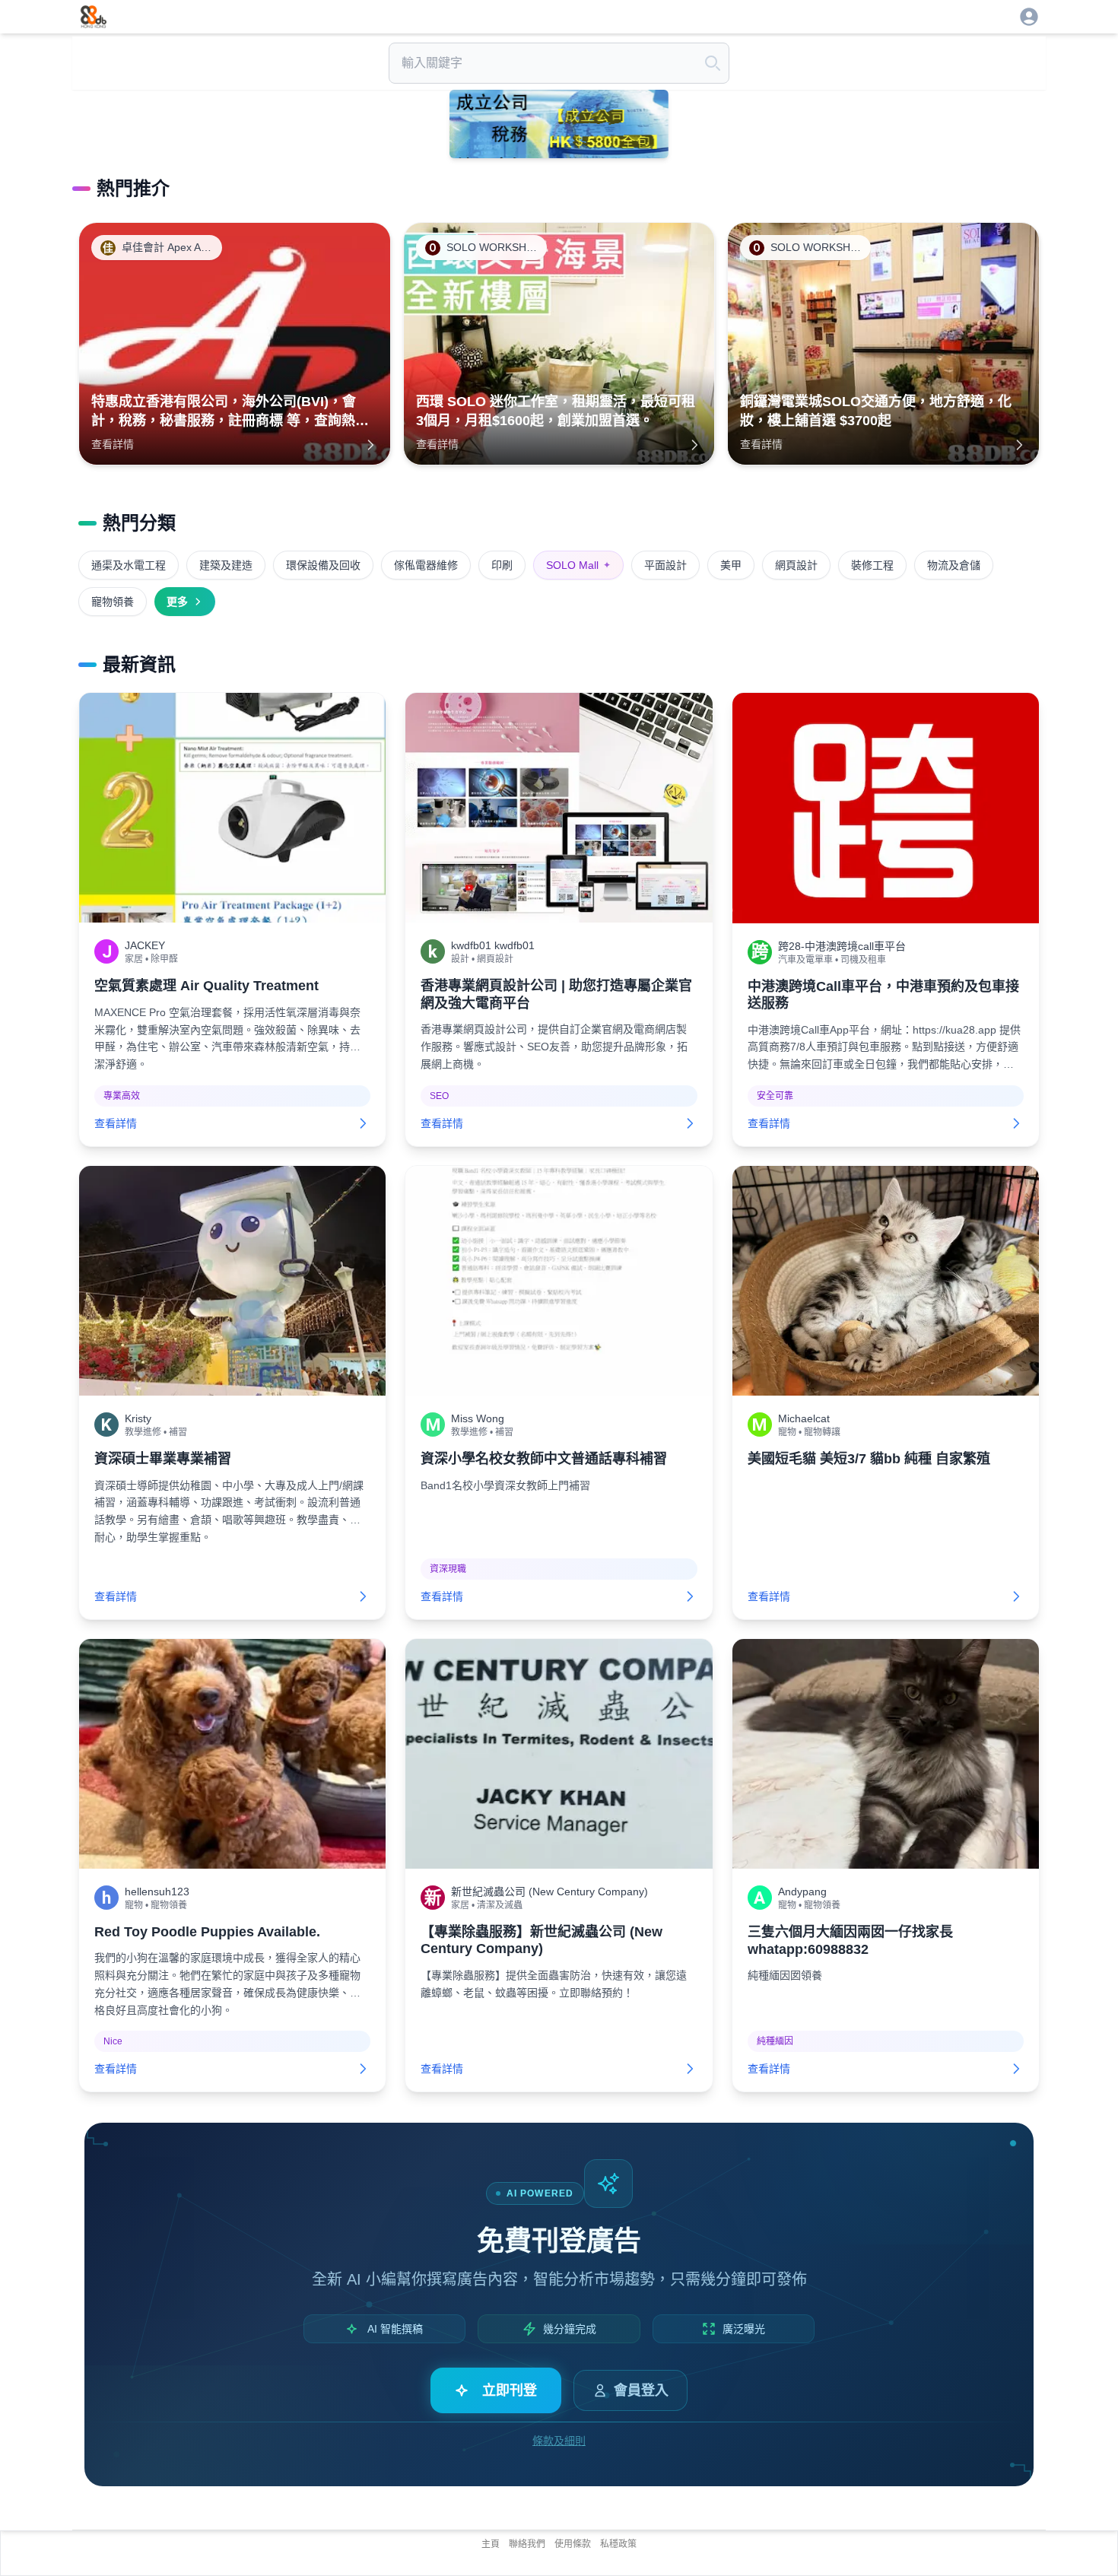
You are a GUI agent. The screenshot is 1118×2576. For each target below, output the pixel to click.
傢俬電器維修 (426, 565)
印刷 (502, 565)
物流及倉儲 (954, 565)
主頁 (491, 2544)
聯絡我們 (527, 2544)
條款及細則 (559, 2441)
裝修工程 (872, 565)
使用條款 (573, 2544)
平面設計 (665, 565)
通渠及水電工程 (129, 565)
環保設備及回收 (323, 565)
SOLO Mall (578, 565)
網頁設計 (796, 565)
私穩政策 (618, 2544)
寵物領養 (113, 602)
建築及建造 (226, 565)
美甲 (731, 565)
